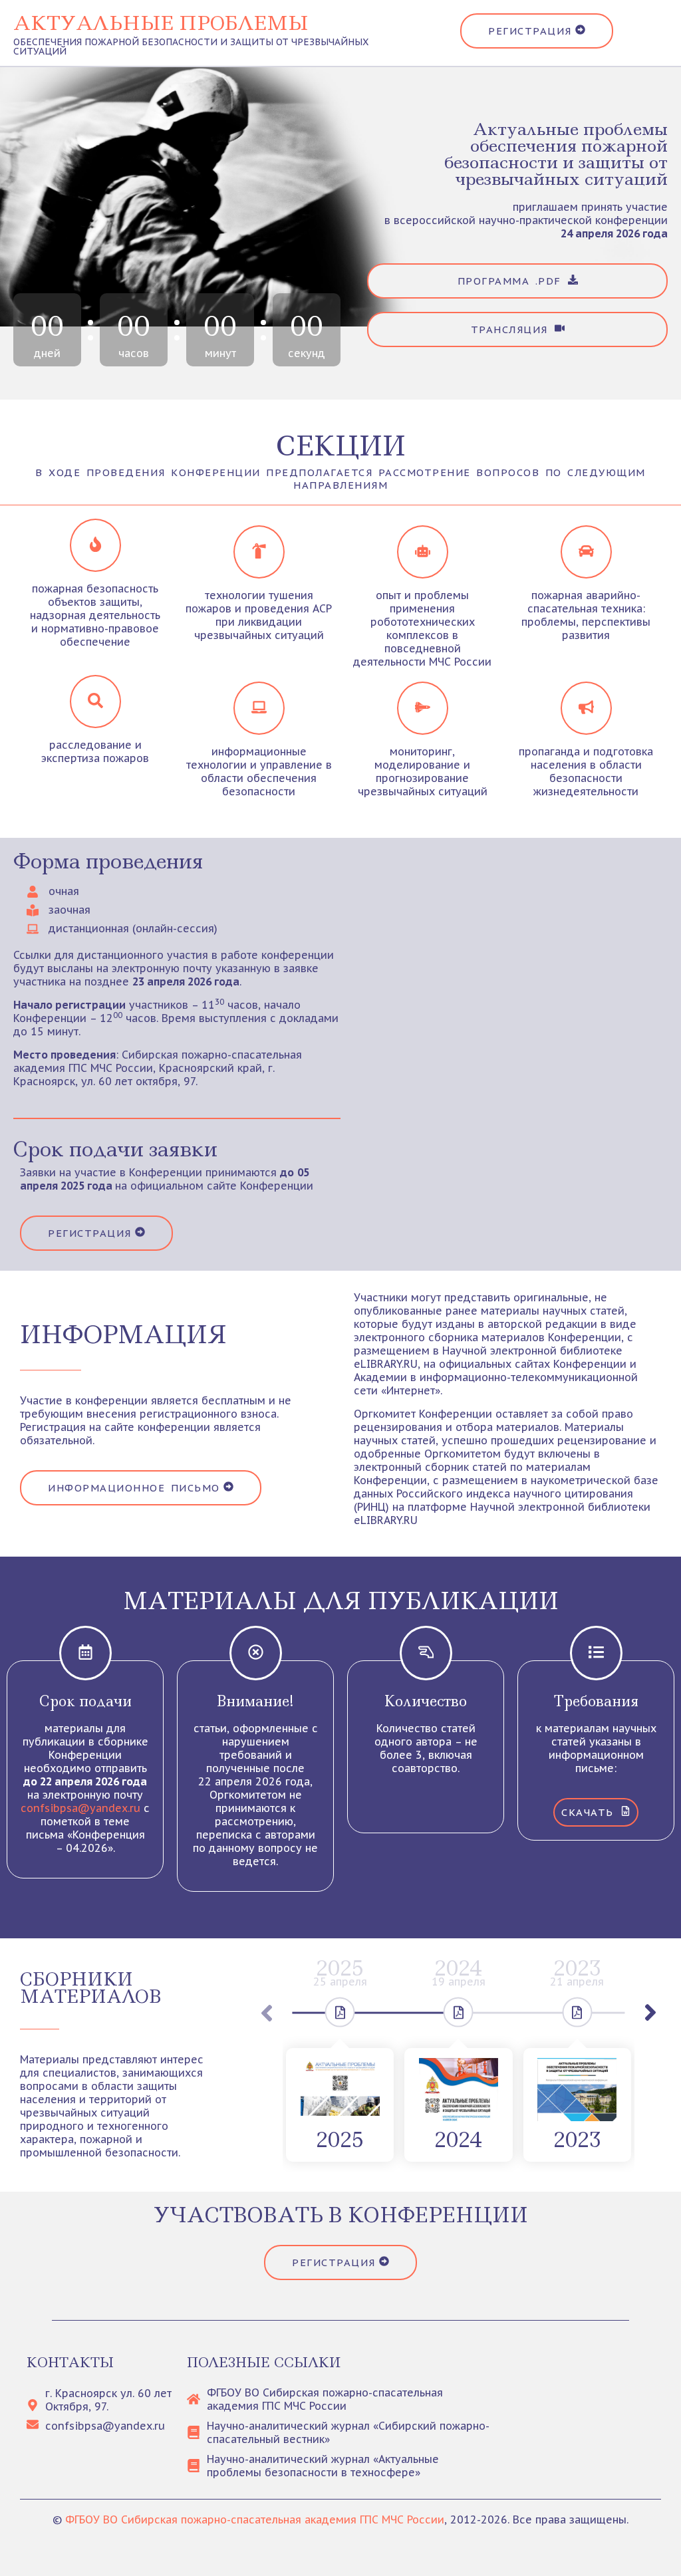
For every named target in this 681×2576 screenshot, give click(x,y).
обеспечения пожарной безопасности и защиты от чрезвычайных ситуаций (191, 47)
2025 (340, 2140)
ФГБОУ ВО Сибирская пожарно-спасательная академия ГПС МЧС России (255, 2519)
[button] (650, 2013)
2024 (458, 2140)
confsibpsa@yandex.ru (80, 1808)
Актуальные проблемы (161, 23)
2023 (577, 2140)
